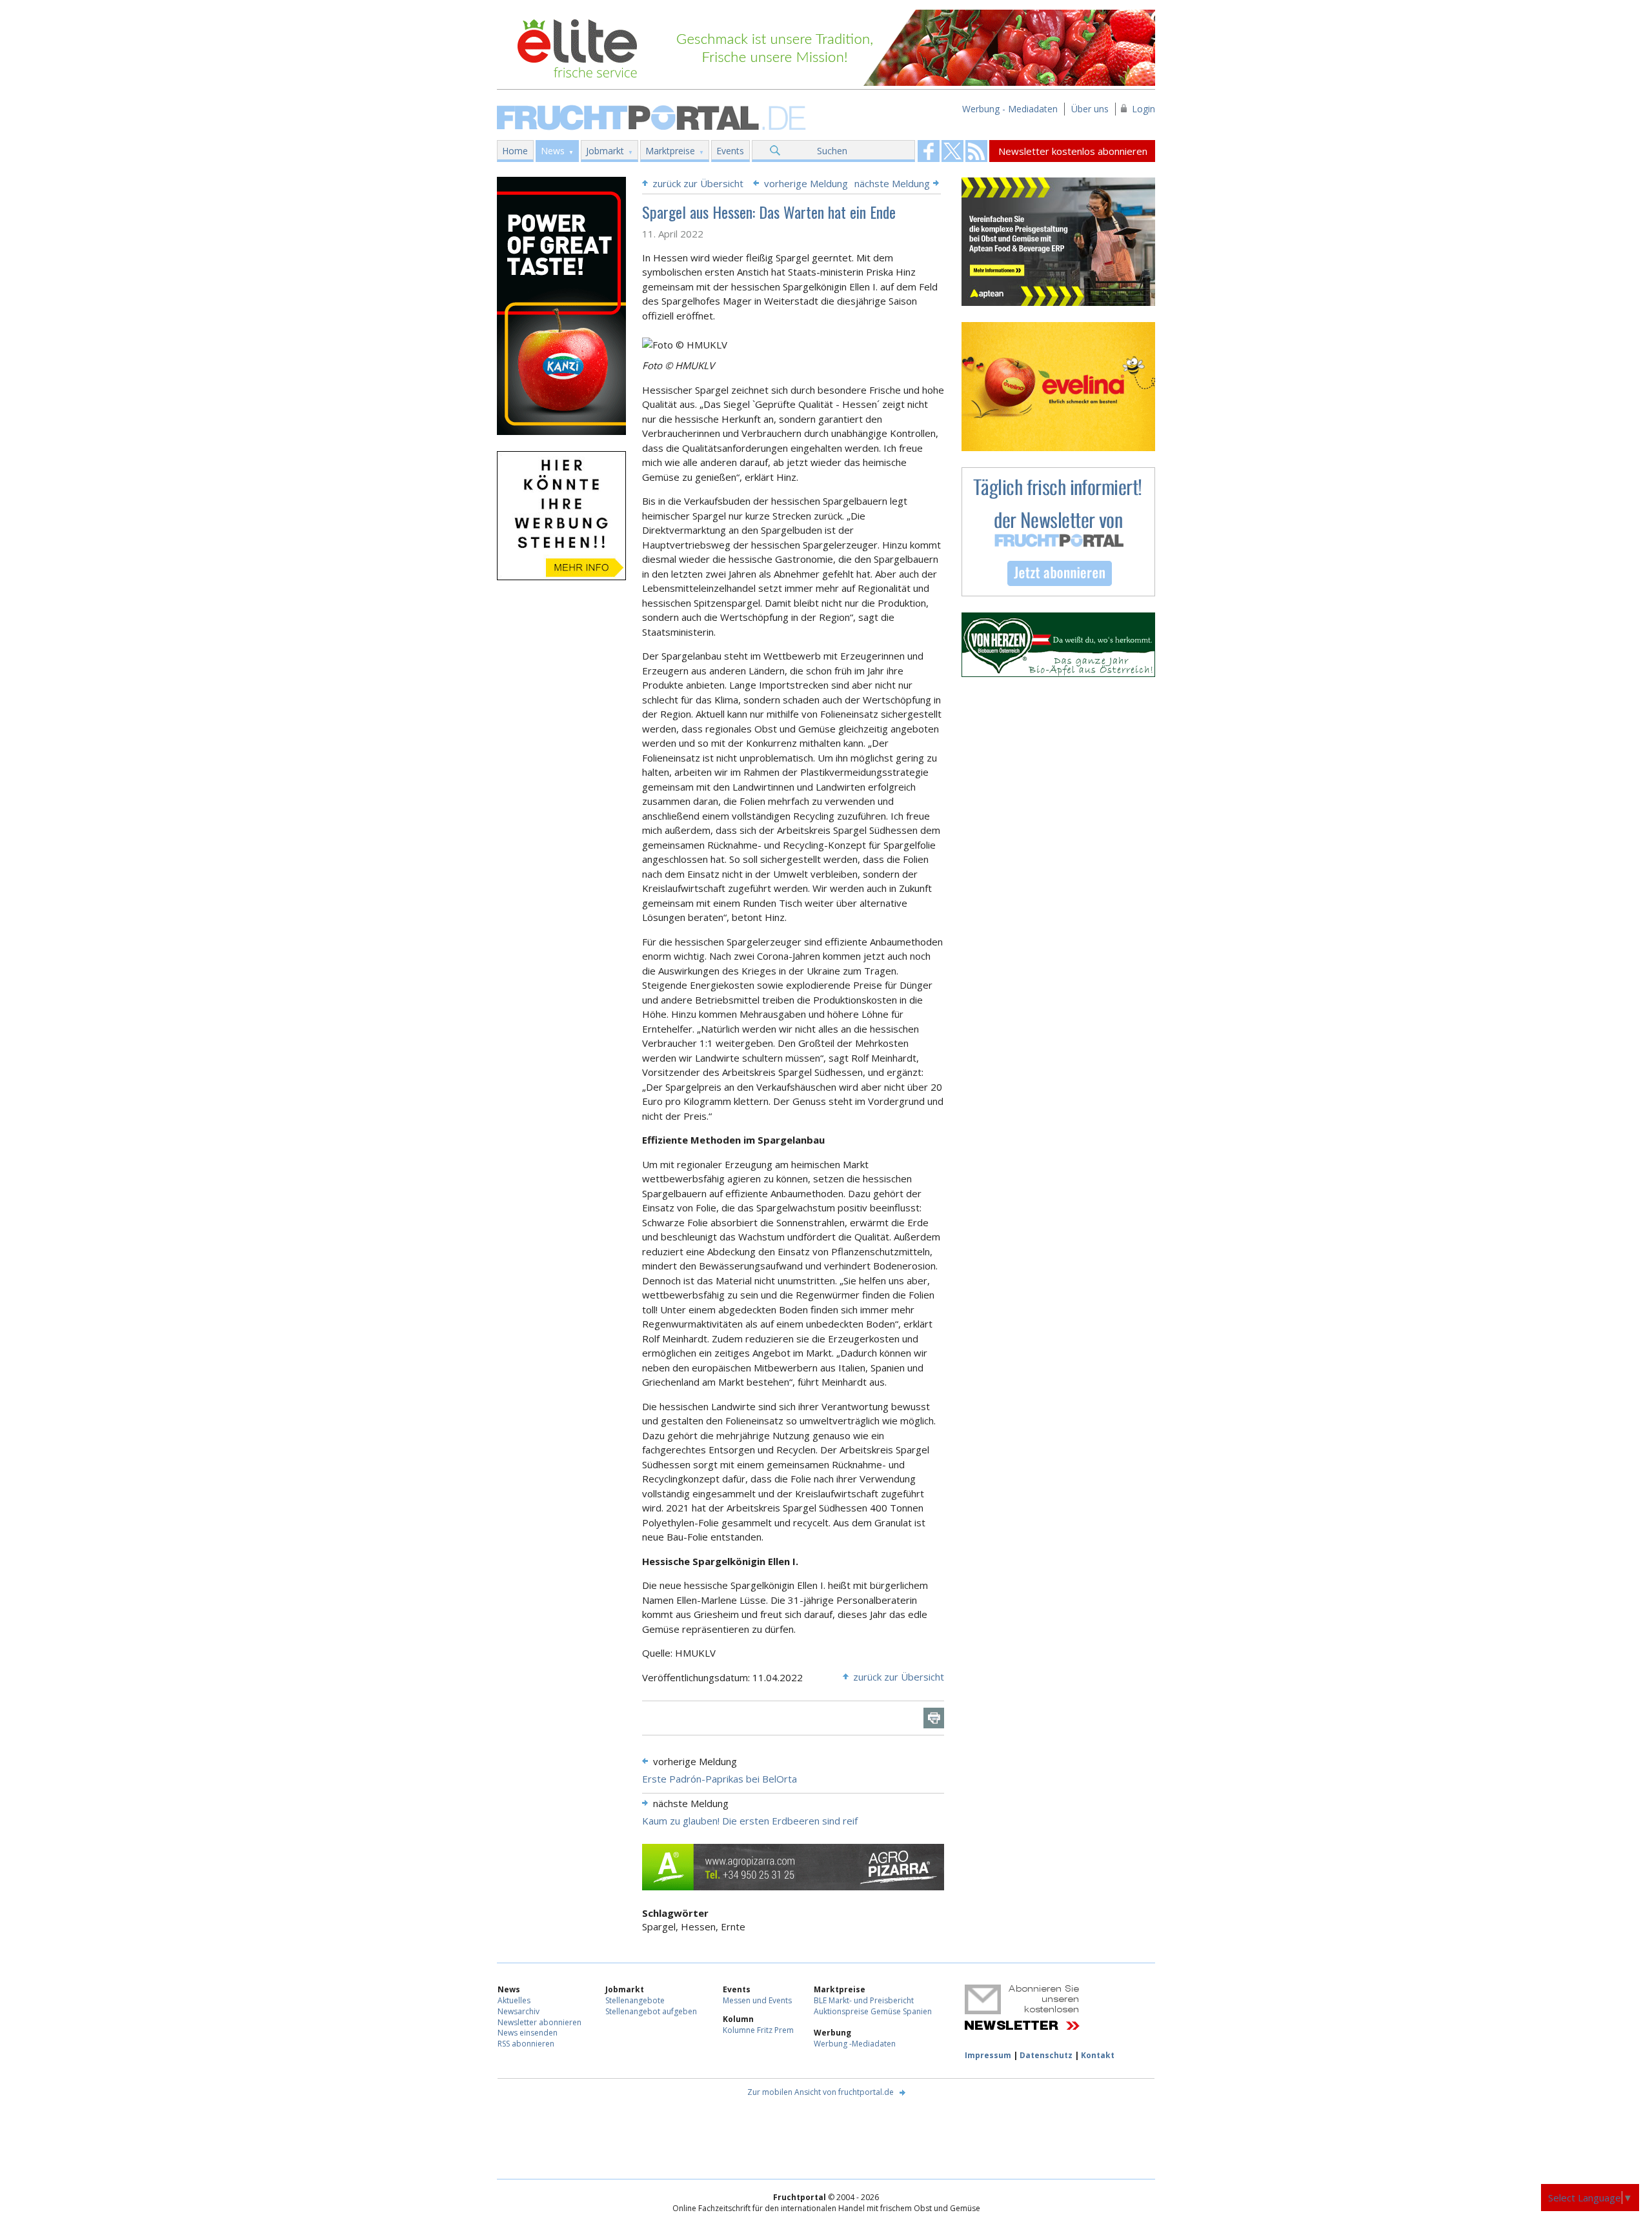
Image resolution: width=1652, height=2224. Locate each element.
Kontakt (1098, 2055)
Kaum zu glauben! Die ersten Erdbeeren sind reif (750, 1821)
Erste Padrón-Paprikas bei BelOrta (720, 1779)
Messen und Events (757, 2000)
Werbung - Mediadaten (1010, 109)
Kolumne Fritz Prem (758, 2030)
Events (730, 151)
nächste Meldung (892, 183)
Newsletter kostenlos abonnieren (1073, 151)
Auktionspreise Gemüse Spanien (873, 2011)
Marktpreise (670, 151)
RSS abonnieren (526, 2044)
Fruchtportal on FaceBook (929, 151)
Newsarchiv (519, 2011)
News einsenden (528, 2033)
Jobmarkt (605, 151)
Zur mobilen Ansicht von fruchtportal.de (821, 2092)
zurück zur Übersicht (698, 183)
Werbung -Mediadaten (855, 2044)
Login (1143, 109)
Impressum (988, 2055)
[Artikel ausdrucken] (934, 1718)
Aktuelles (514, 2000)
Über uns (1090, 109)
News (553, 151)
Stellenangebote (635, 2000)
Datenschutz (1046, 2055)
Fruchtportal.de (653, 116)
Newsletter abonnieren (539, 2022)
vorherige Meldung (806, 183)
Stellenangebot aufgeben (651, 2011)
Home (515, 151)
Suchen (832, 151)
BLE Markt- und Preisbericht (864, 2000)
